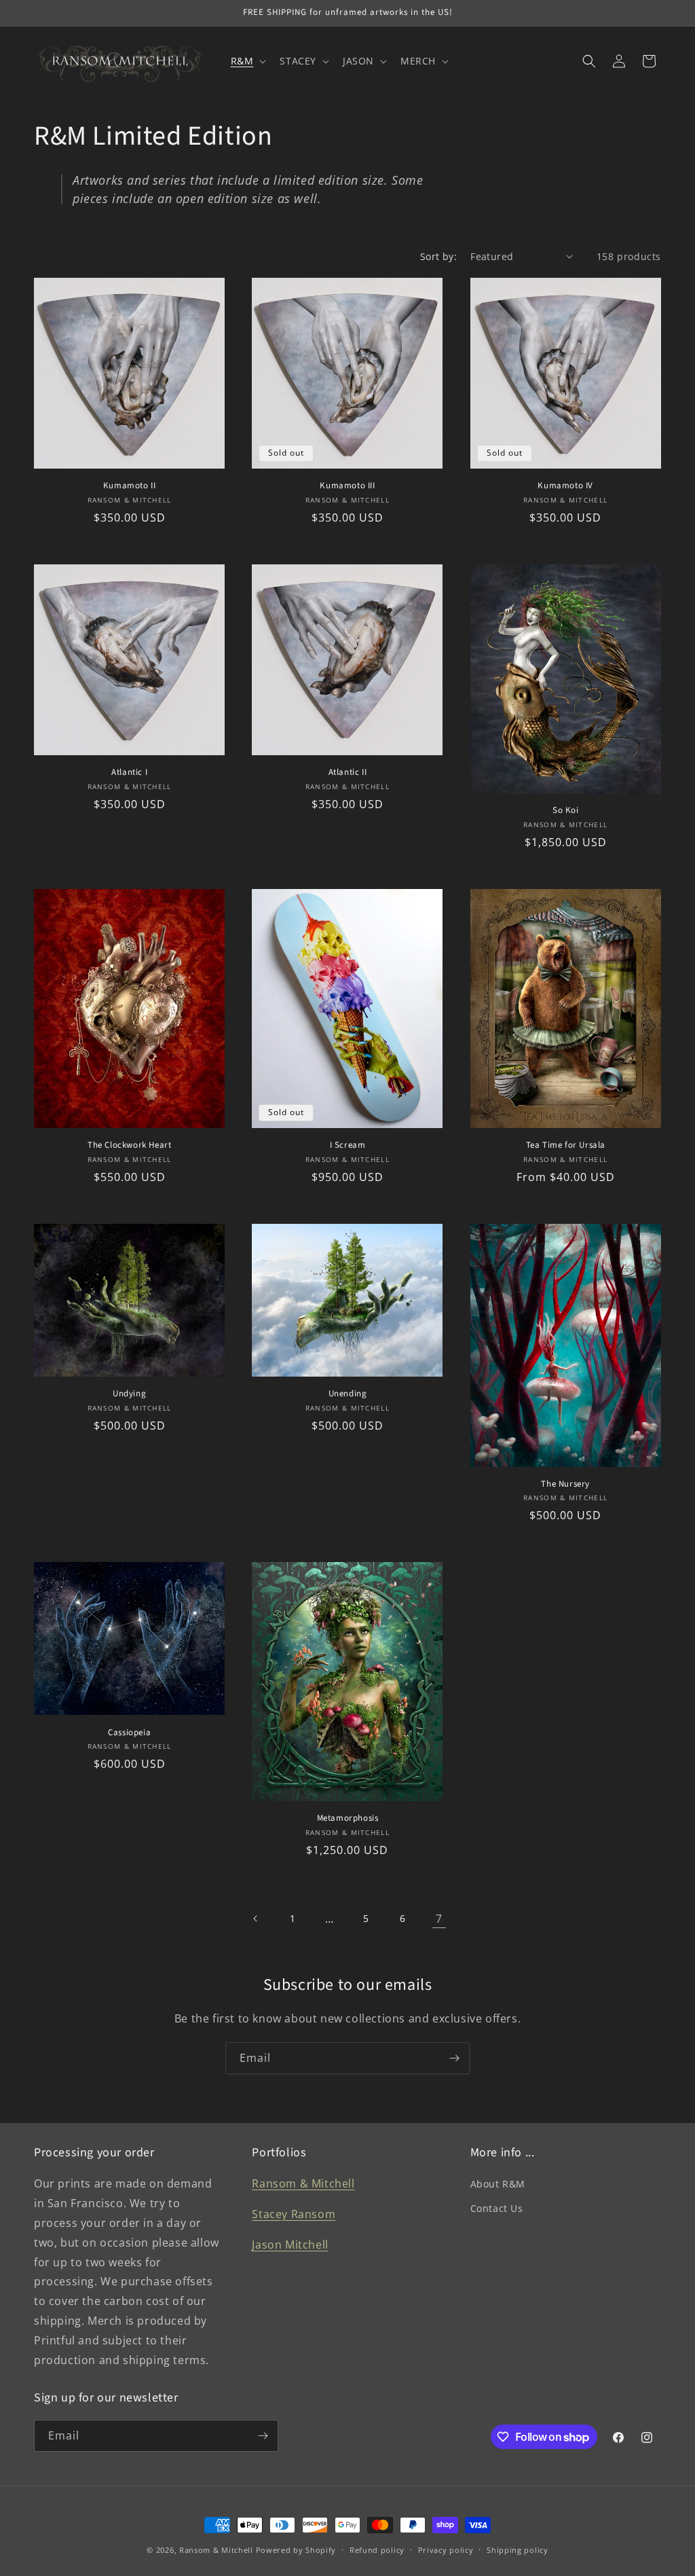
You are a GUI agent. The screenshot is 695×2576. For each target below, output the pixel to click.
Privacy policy (446, 2550)
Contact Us (497, 2208)
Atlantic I (129, 773)
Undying (129, 1394)
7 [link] (439, 1919)
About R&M (498, 2184)
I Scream (348, 1145)
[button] (247, 61)
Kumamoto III (347, 486)
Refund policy (377, 2550)
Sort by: (438, 256)
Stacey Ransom (294, 2214)
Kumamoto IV (565, 486)
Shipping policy (518, 2550)
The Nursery (565, 1484)
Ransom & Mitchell (303, 2183)
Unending (348, 1394)
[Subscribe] (454, 2058)
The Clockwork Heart (129, 1145)
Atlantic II (348, 773)
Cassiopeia (129, 1733)
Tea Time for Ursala (566, 1145)
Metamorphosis (348, 1818)
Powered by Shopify (296, 2550)
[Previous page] (256, 1919)
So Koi (566, 811)
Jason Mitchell (290, 2245)
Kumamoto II (130, 486)
